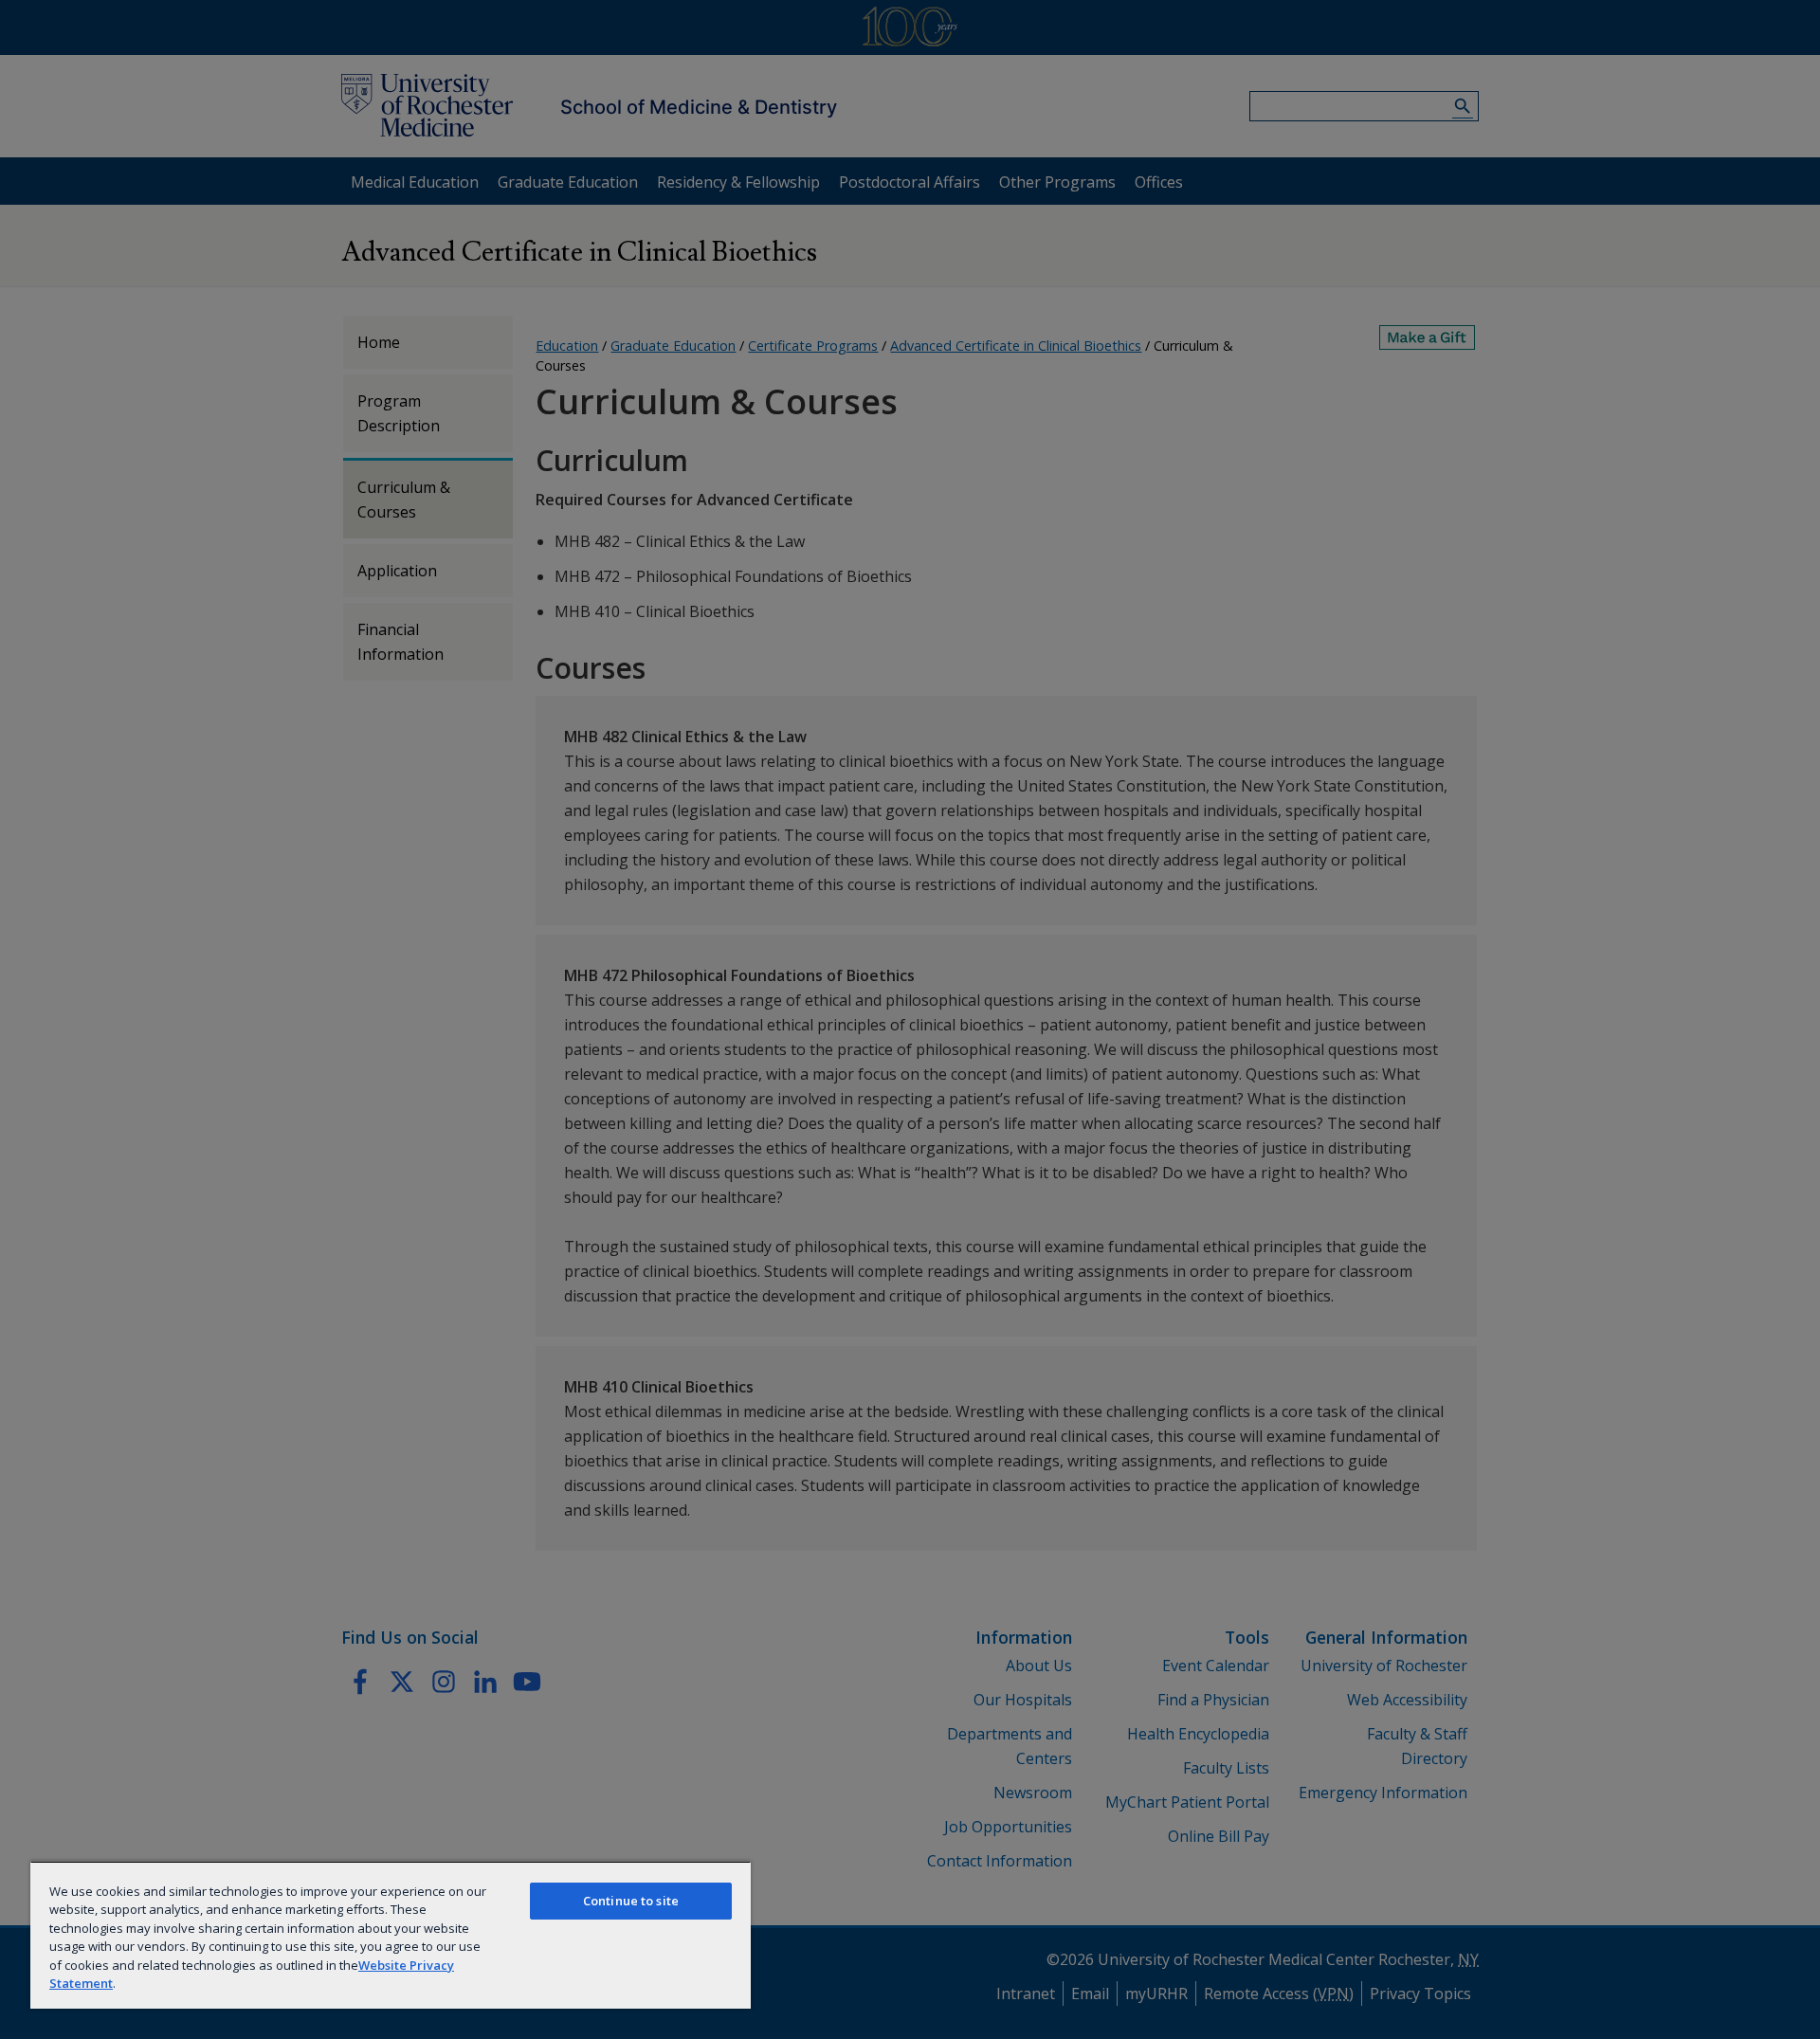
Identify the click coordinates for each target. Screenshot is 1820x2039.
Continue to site (631, 1901)
